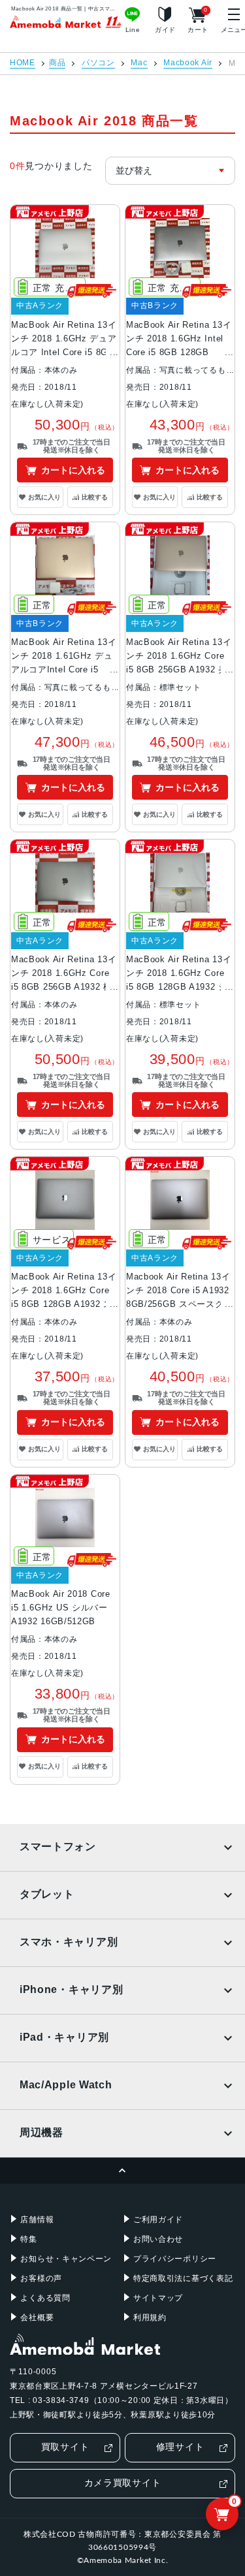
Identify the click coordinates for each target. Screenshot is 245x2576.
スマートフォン (58, 1846)
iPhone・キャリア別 (71, 1989)
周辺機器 (41, 2132)
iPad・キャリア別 (64, 2037)
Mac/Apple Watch (66, 2085)
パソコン (98, 63)
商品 (57, 63)
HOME (23, 63)
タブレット (47, 1894)
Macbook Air (188, 63)
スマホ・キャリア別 (69, 1942)
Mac (139, 63)
